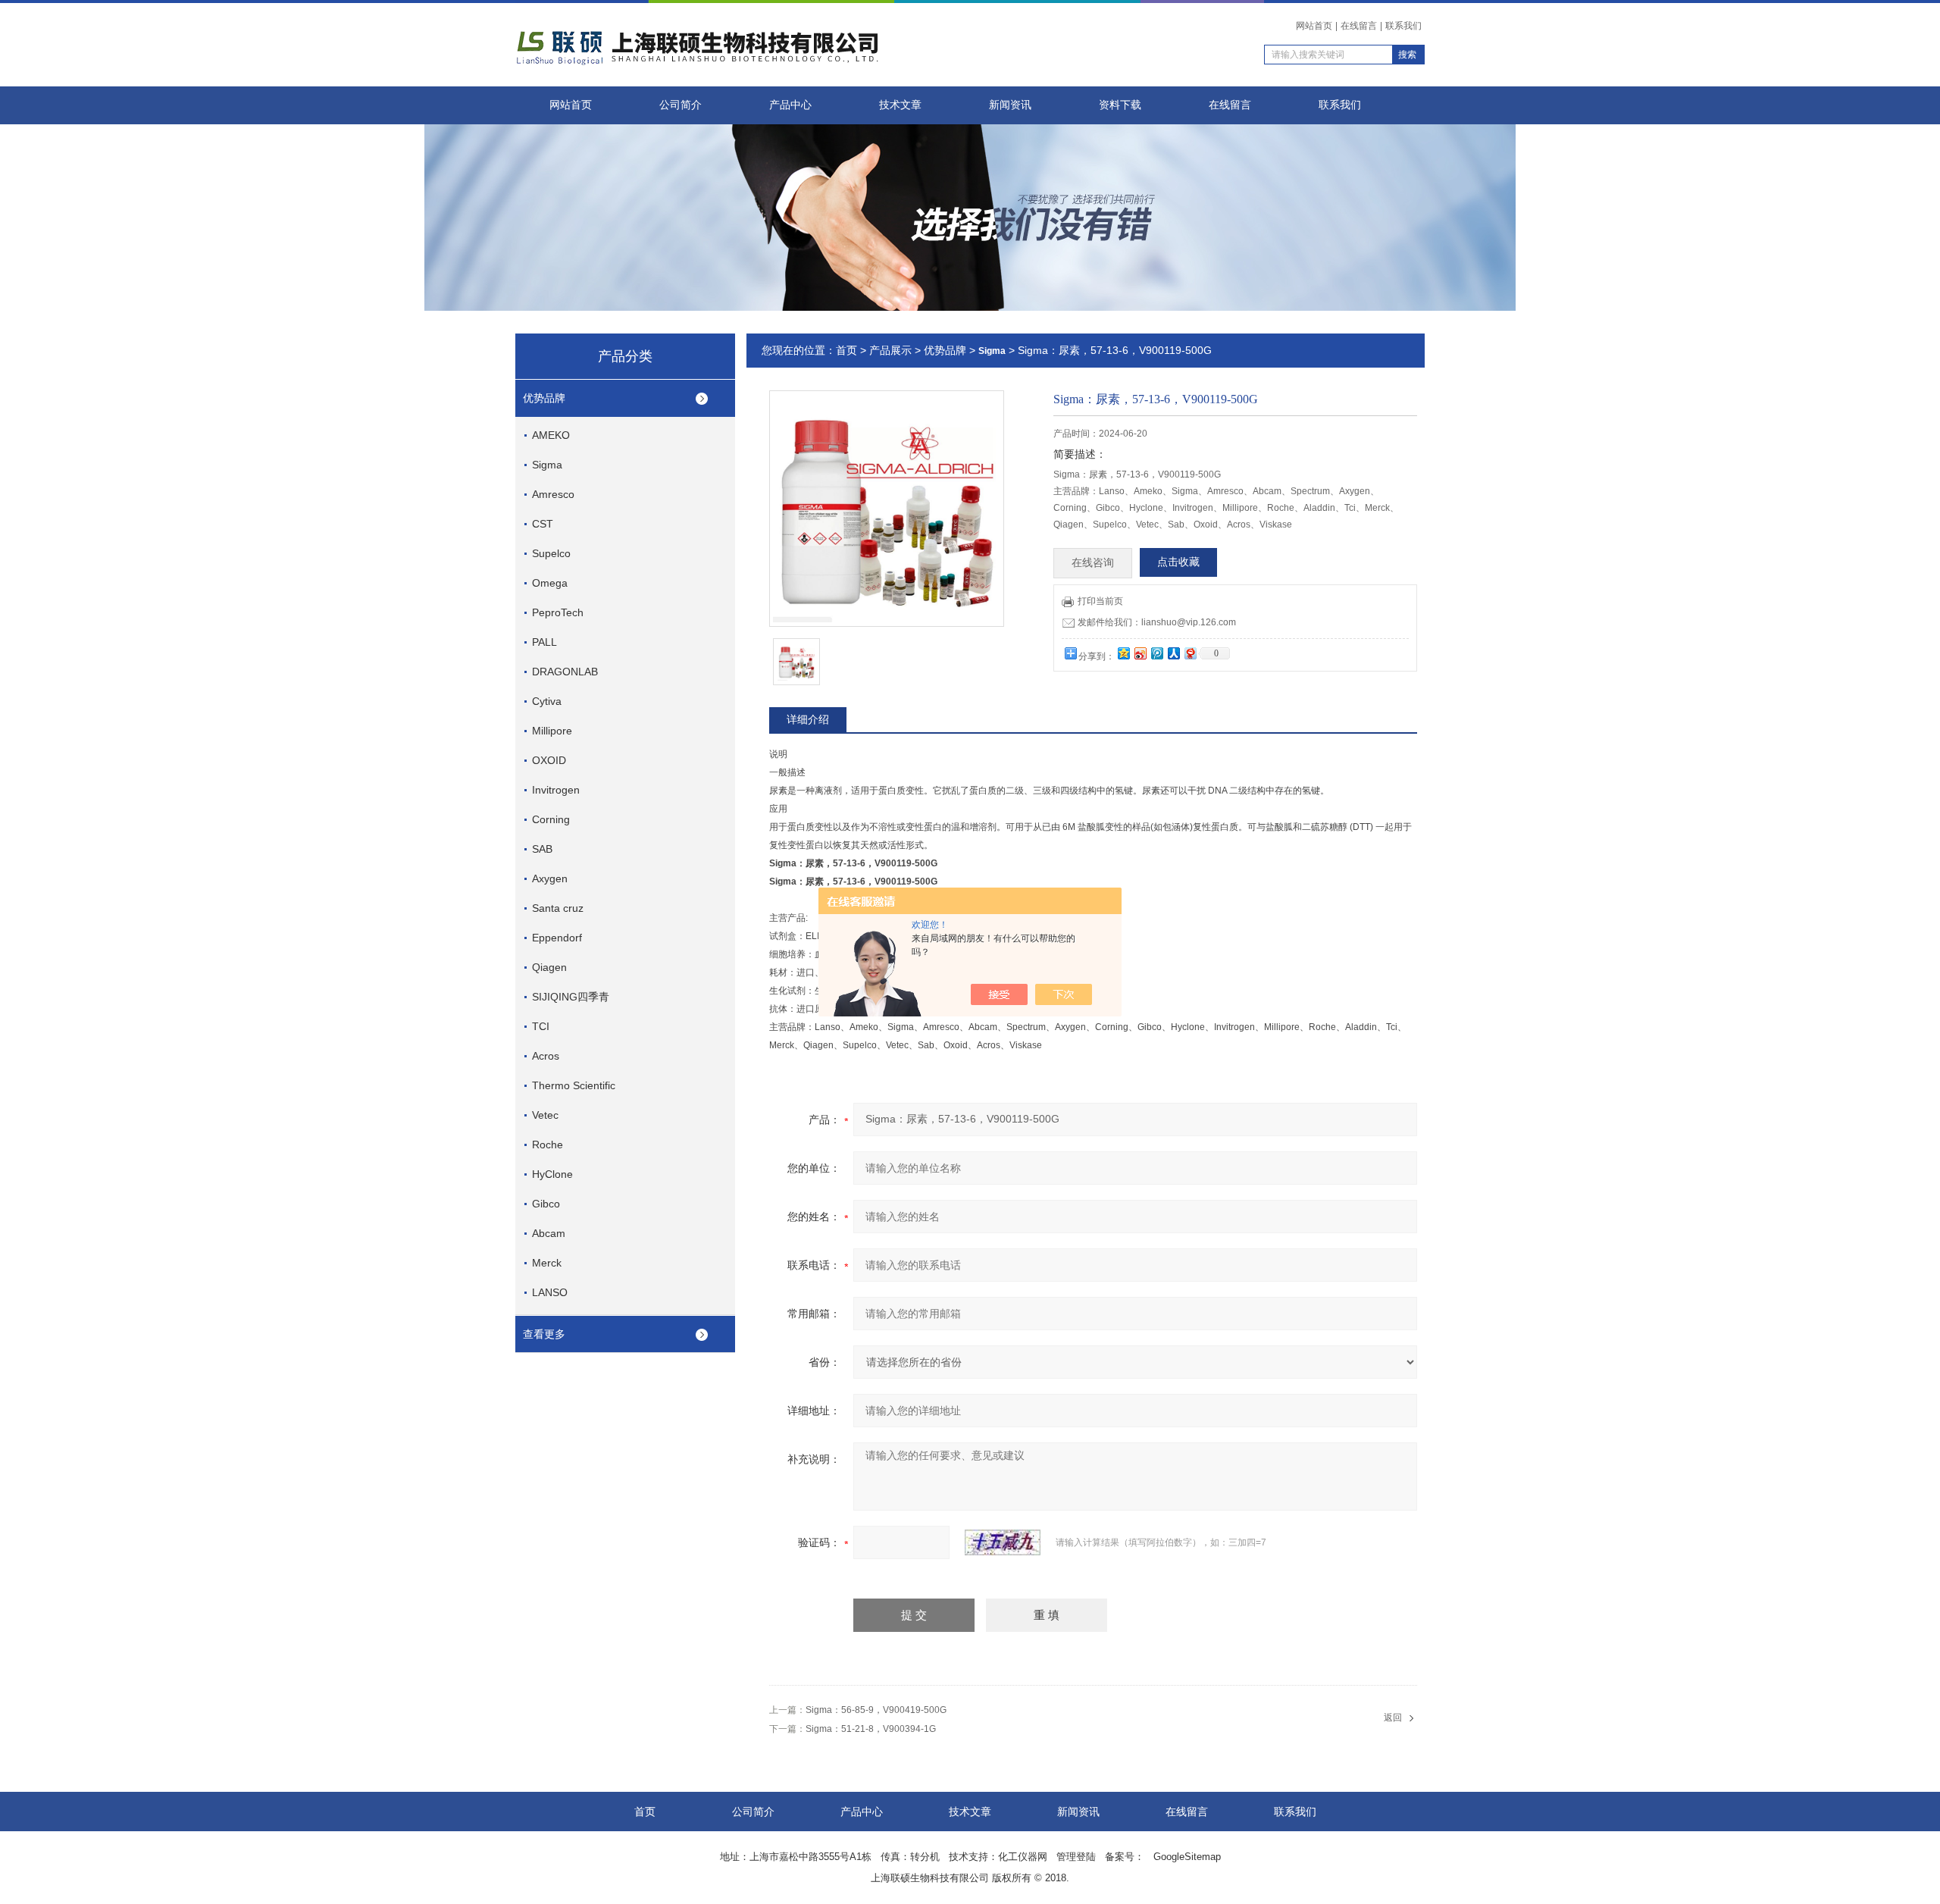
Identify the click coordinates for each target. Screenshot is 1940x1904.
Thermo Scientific (574, 1085)
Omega (550, 583)
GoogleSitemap (1187, 1857)
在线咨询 (1093, 563)
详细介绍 (808, 719)
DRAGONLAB (565, 672)
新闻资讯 (1010, 105)
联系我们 (1403, 26)
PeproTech (558, 612)
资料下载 (1120, 105)
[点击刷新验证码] (1003, 1542)
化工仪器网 (1023, 1857)
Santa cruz (558, 908)
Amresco (553, 494)
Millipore (552, 731)
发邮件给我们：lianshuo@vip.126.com (1157, 622)
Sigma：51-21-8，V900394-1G (871, 1729)
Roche (548, 1145)
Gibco (546, 1204)
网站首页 (1314, 26)
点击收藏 (1178, 562)
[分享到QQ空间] (1123, 653)
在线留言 (1359, 26)
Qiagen (549, 967)
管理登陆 (1076, 1857)
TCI (541, 1026)
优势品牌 (544, 398)
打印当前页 (1100, 601)
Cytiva (547, 701)
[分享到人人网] (1173, 653)
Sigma (547, 465)
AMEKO (551, 435)
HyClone (552, 1174)
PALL (544, 642)
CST (543, 524)
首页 (846, 350)
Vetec (545, 1115)
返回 (1393, 1718)
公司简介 (681, 105)
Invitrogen (556, 790)
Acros (546, 1056)
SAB (542, 849)
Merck (547, 1263)
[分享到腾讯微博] (1156, 653)
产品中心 (790, 105)
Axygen (550, 878)
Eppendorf (557, 938)
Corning (551, 819)
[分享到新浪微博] (1140, 653)
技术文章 (900, 105)
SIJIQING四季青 (571, 997)
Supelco (551, 553)
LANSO (550, 1292)
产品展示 (890, 350)
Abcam (549, 1233)
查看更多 (544, 1334)
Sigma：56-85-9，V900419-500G (876, 1710)
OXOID (549, 760)
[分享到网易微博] (1190, 653)
